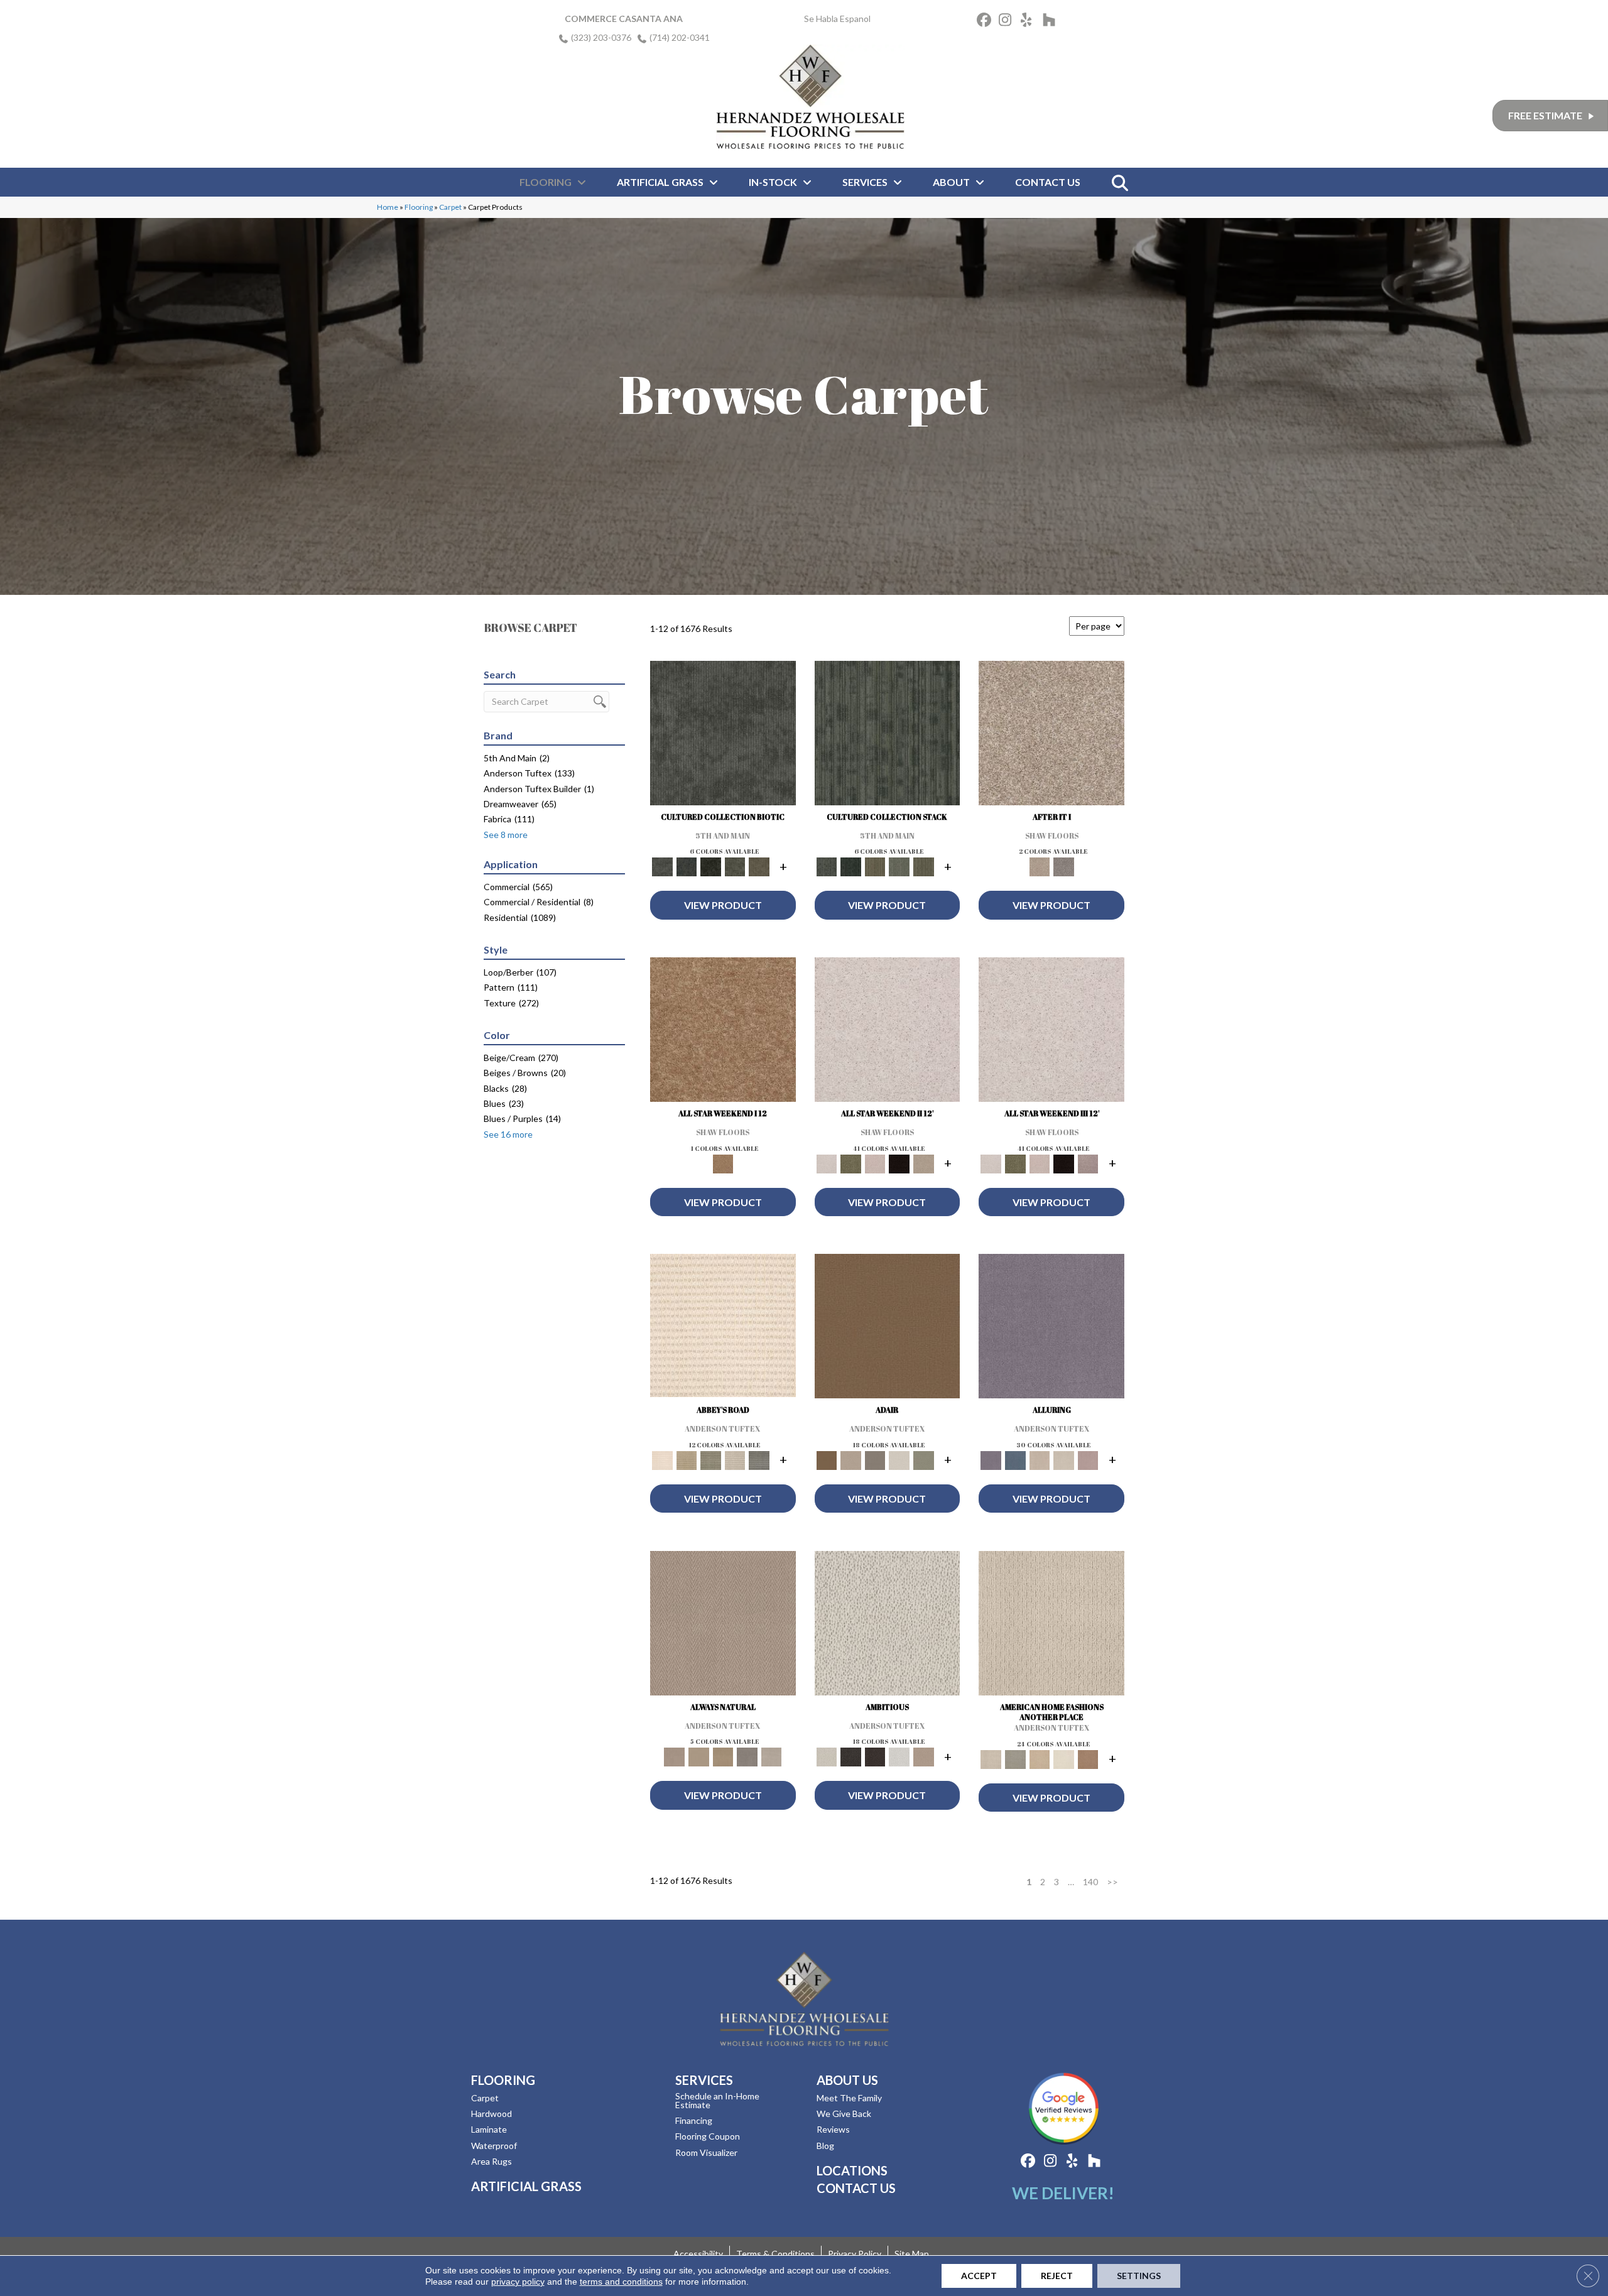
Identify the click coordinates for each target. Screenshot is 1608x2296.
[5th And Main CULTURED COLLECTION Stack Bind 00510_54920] (888, 736)
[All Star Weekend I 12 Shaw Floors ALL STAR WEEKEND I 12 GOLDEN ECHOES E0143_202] (723, 1033)
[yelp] (1030, 22)
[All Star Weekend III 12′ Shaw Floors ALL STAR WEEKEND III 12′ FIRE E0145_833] (1051, 1033)
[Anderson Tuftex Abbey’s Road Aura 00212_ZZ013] (723, 1328)
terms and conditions (621, 2282)
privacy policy (518, 2282)
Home (388, 207)
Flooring (419, 207)
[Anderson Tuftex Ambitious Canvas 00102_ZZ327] (888, 1626)
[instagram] (1008, 22)
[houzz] (1052, 22)
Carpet (450, 207)
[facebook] (986, 22)
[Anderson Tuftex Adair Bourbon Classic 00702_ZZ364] (888, 1329)
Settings (1139, 2276)
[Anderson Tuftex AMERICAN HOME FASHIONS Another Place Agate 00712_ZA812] (1051, 1626)
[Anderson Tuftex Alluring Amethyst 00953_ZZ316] (1051, 1329)
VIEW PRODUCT (723, 905)
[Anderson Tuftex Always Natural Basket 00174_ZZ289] (723, 1626)
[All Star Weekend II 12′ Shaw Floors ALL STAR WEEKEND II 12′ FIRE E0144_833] (888, 1033)
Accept (979, 2276)
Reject (1057, 2276)
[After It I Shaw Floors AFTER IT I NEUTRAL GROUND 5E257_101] (1051, 736)
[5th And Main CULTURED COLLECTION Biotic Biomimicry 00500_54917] (723, 736)
